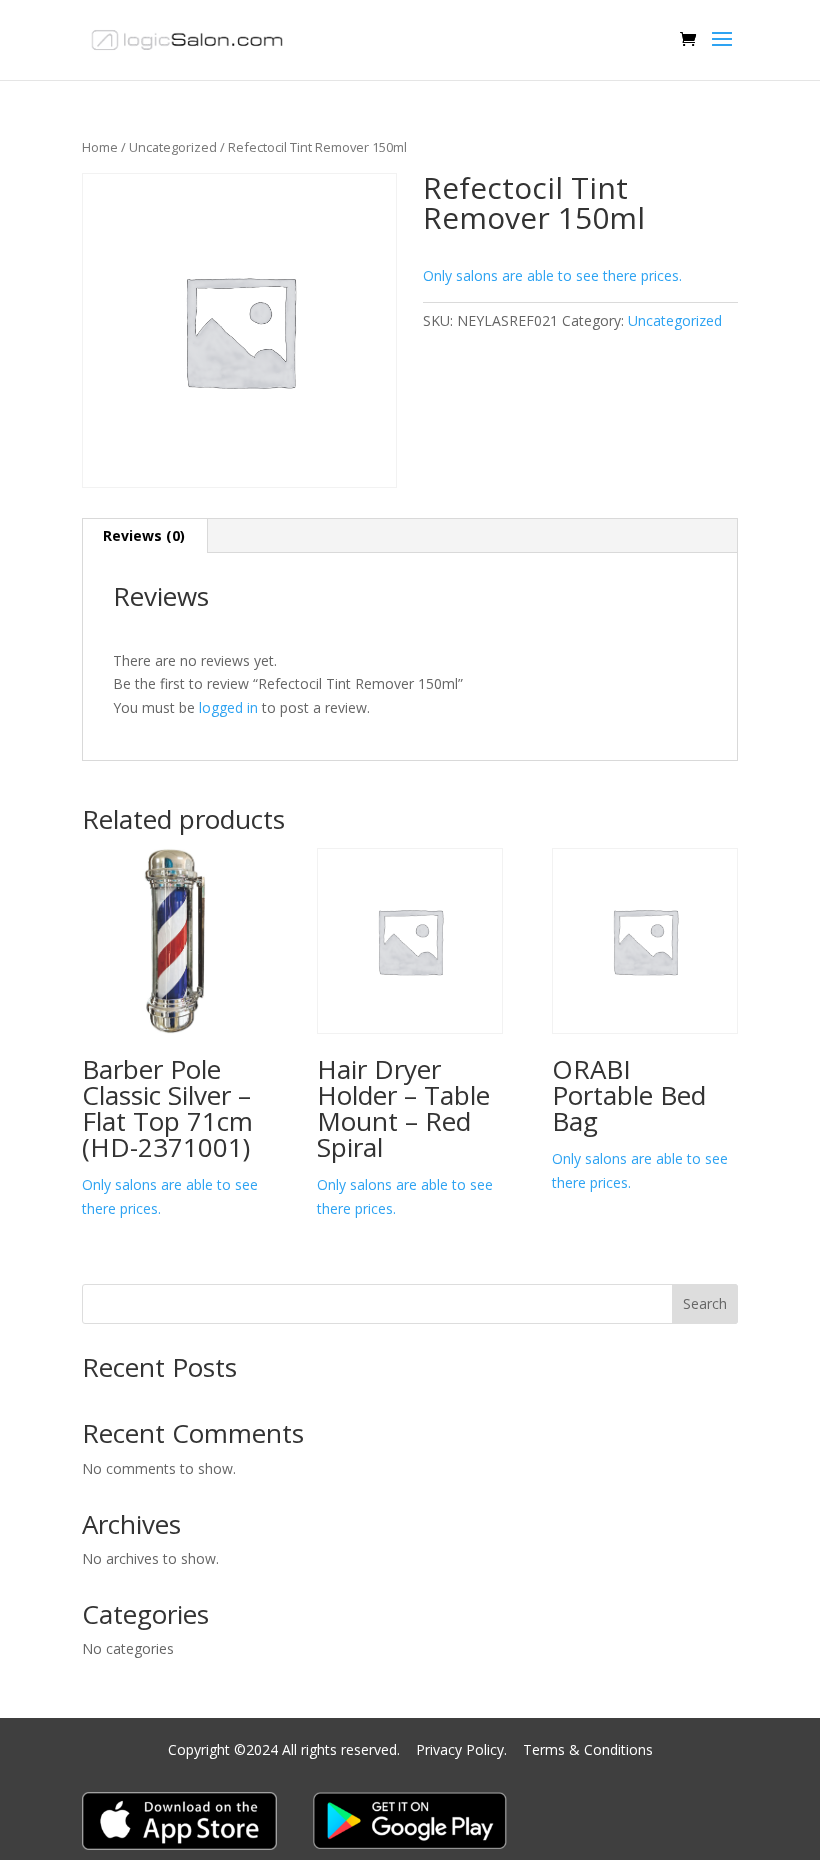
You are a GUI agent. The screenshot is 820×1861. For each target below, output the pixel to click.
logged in (228, 707)
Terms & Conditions (588, 1749)
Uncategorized (173, 147)
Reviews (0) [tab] (144, 535)
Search (705, 1303)
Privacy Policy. (463, 1749)
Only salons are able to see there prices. (552, 275)
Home (100, 147)
